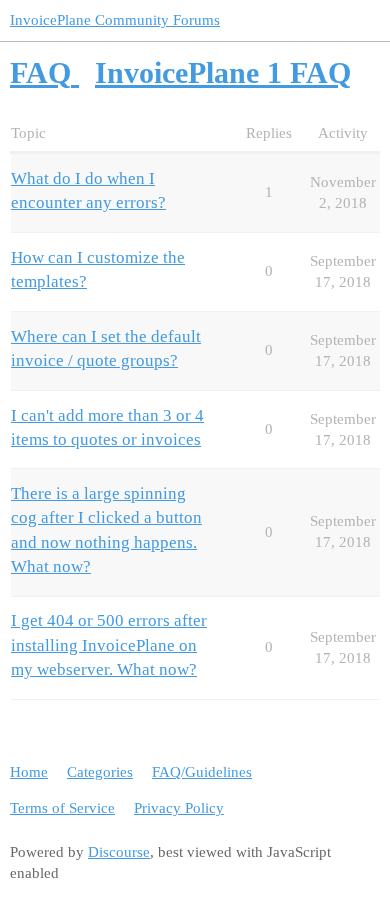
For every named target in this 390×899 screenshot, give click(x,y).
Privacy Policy (179, 808)
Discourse (119, 852)
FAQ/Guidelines (202, 772)
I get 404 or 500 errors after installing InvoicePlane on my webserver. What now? (109, 644)
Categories (100, 772)
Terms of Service (62, 808)
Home (29, 772)
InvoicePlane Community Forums (115, 20)
